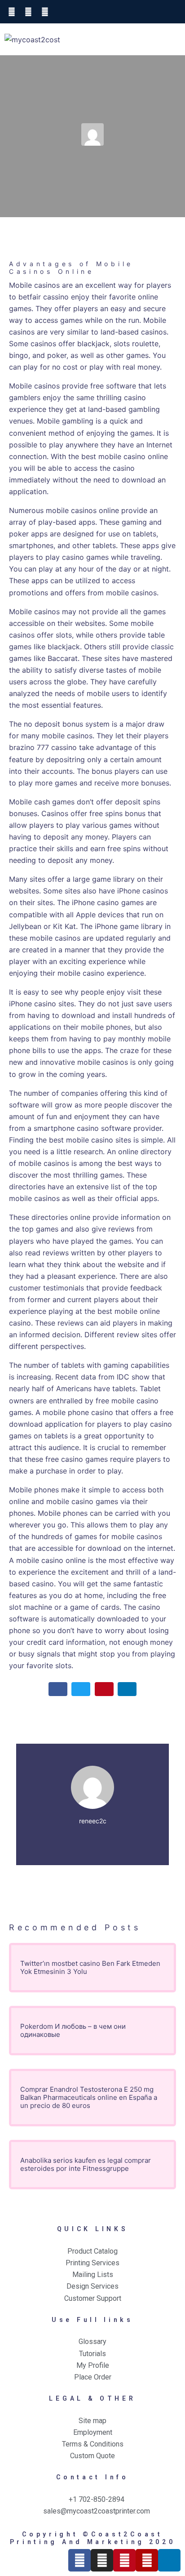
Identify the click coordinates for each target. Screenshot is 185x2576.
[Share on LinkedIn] (127, 1689)
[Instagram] (102, 2560)
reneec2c (93, 1821)
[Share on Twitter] (81, 1689)
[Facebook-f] (79, 2560)
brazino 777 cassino (43, 747)
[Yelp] (147, 2560)
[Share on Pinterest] (104, 1689)
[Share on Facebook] (58, 1689)
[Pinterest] (124, 2560)
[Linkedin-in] (169, 2560)
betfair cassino (44, 297)
